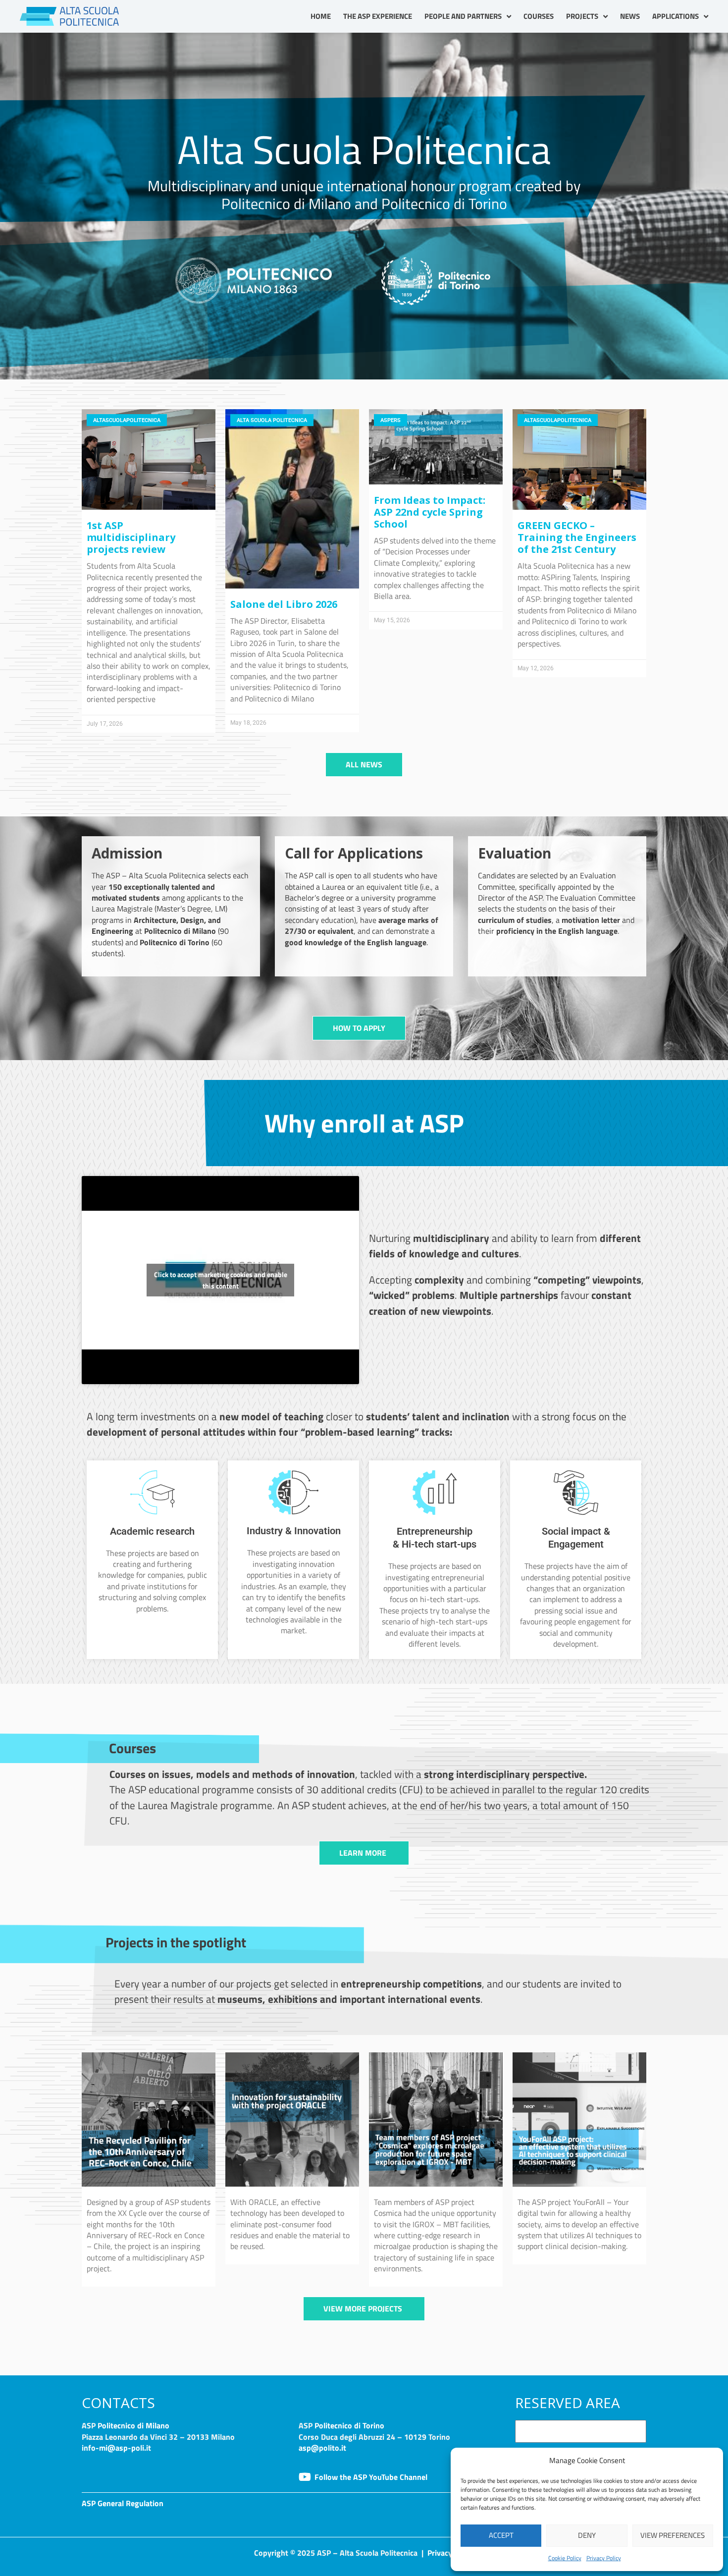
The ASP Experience (378, 16)
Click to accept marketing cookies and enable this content (221, 1280)
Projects (582, 16)
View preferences (673, 2535)
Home (321, 16)
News (630, 16)
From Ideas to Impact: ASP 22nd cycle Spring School (430, 512)
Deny (587, 2535)
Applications (676, 16)
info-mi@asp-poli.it (116, 2448)
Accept (501, 2535)
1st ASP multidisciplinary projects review (131, 537)
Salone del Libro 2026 (284, 604)
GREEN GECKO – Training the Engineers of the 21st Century (577, 537)
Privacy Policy (604, 2558)
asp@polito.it (322, 2448)
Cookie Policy (565, 2558)
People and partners (463, 16)
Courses (539, 16)
